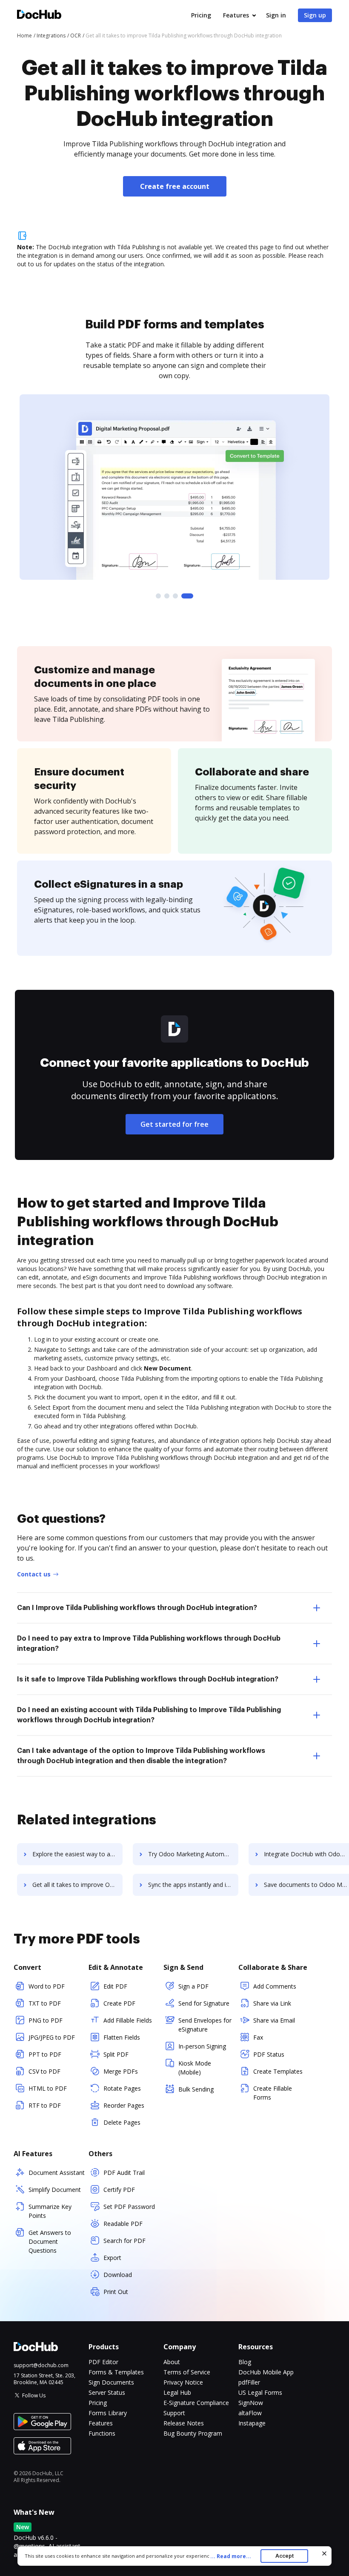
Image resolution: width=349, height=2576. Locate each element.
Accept (285, 2556)
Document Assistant (57, 2173)
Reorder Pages (124, 2105)
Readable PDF (123, 2224)
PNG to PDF (46, 2020)
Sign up (315, 15)
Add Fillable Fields (128, 2020)
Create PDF (119, 2003)
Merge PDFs (121, 2071)
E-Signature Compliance (196, 2403)
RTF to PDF (45, 2105)
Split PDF (116, 2054)
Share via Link (272, 2003)
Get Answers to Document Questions (50, 2241)
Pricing (201, 15)
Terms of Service (187, 2372)
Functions (102, 2433)
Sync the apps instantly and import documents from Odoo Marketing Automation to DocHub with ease (193, 1885)
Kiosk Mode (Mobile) (195, 2068)
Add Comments (275, 1986)
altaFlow (250, 2413)
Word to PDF (47, 1986)
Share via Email (274, 2020)
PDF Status (269, 2054)
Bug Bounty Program (193, 2433)
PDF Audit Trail (124, 2173)
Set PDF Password (129, 2207)
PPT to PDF (45, 2054)
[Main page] (39, 16)
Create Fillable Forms (273, 2093)
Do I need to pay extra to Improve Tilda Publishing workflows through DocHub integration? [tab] (149, 1644)
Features (236, 15)
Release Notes (184, 2423)
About (172, 2362)
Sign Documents (111, 2382)
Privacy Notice (183, 2382)
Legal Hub (177, 2392)
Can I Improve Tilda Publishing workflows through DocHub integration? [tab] (137, 1608)
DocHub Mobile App (266, 2372)
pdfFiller (249, 2382)
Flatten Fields (122, 2037)
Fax (258, 2037)
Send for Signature (204, 2003)
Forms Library (108, 2413)
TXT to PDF (45, 2003)
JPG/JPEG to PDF (52, 2037)
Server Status (107, 2392)
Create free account (175, 186)
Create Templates (278, 2071)
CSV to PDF (44, 2071)
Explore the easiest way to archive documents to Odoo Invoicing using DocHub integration (77, 1854)
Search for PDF (124, 2241)
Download (118, 2275)
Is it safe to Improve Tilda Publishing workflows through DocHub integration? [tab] (148, 1679)
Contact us (34, 1574)
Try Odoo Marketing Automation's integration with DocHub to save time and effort (193, 1854)
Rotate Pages (122, 2088)
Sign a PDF (193, 1986)
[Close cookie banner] (324, 2553)
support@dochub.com (41, 2365)
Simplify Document (55, 2190)
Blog (245, 2362)
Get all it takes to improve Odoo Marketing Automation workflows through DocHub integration (77, 1885)
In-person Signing (202, 2046)
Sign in (276, 15)
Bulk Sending (196, 2089)
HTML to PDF (48, 2088)
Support (174, 2413)
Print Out (116, 2292)
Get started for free (174, 1124)
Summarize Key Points (50, 2211)
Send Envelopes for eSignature (205, 2025)
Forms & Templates (116, 2372)
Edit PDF (115, 1986)
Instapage (252, 2423)
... (231, 2556)
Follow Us (34, 2395)
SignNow (251, 2403)
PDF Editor (103, 2362)
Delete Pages (122, 2122)
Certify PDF (119, 2190)
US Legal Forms (260, 2392)
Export (112, 2258)
